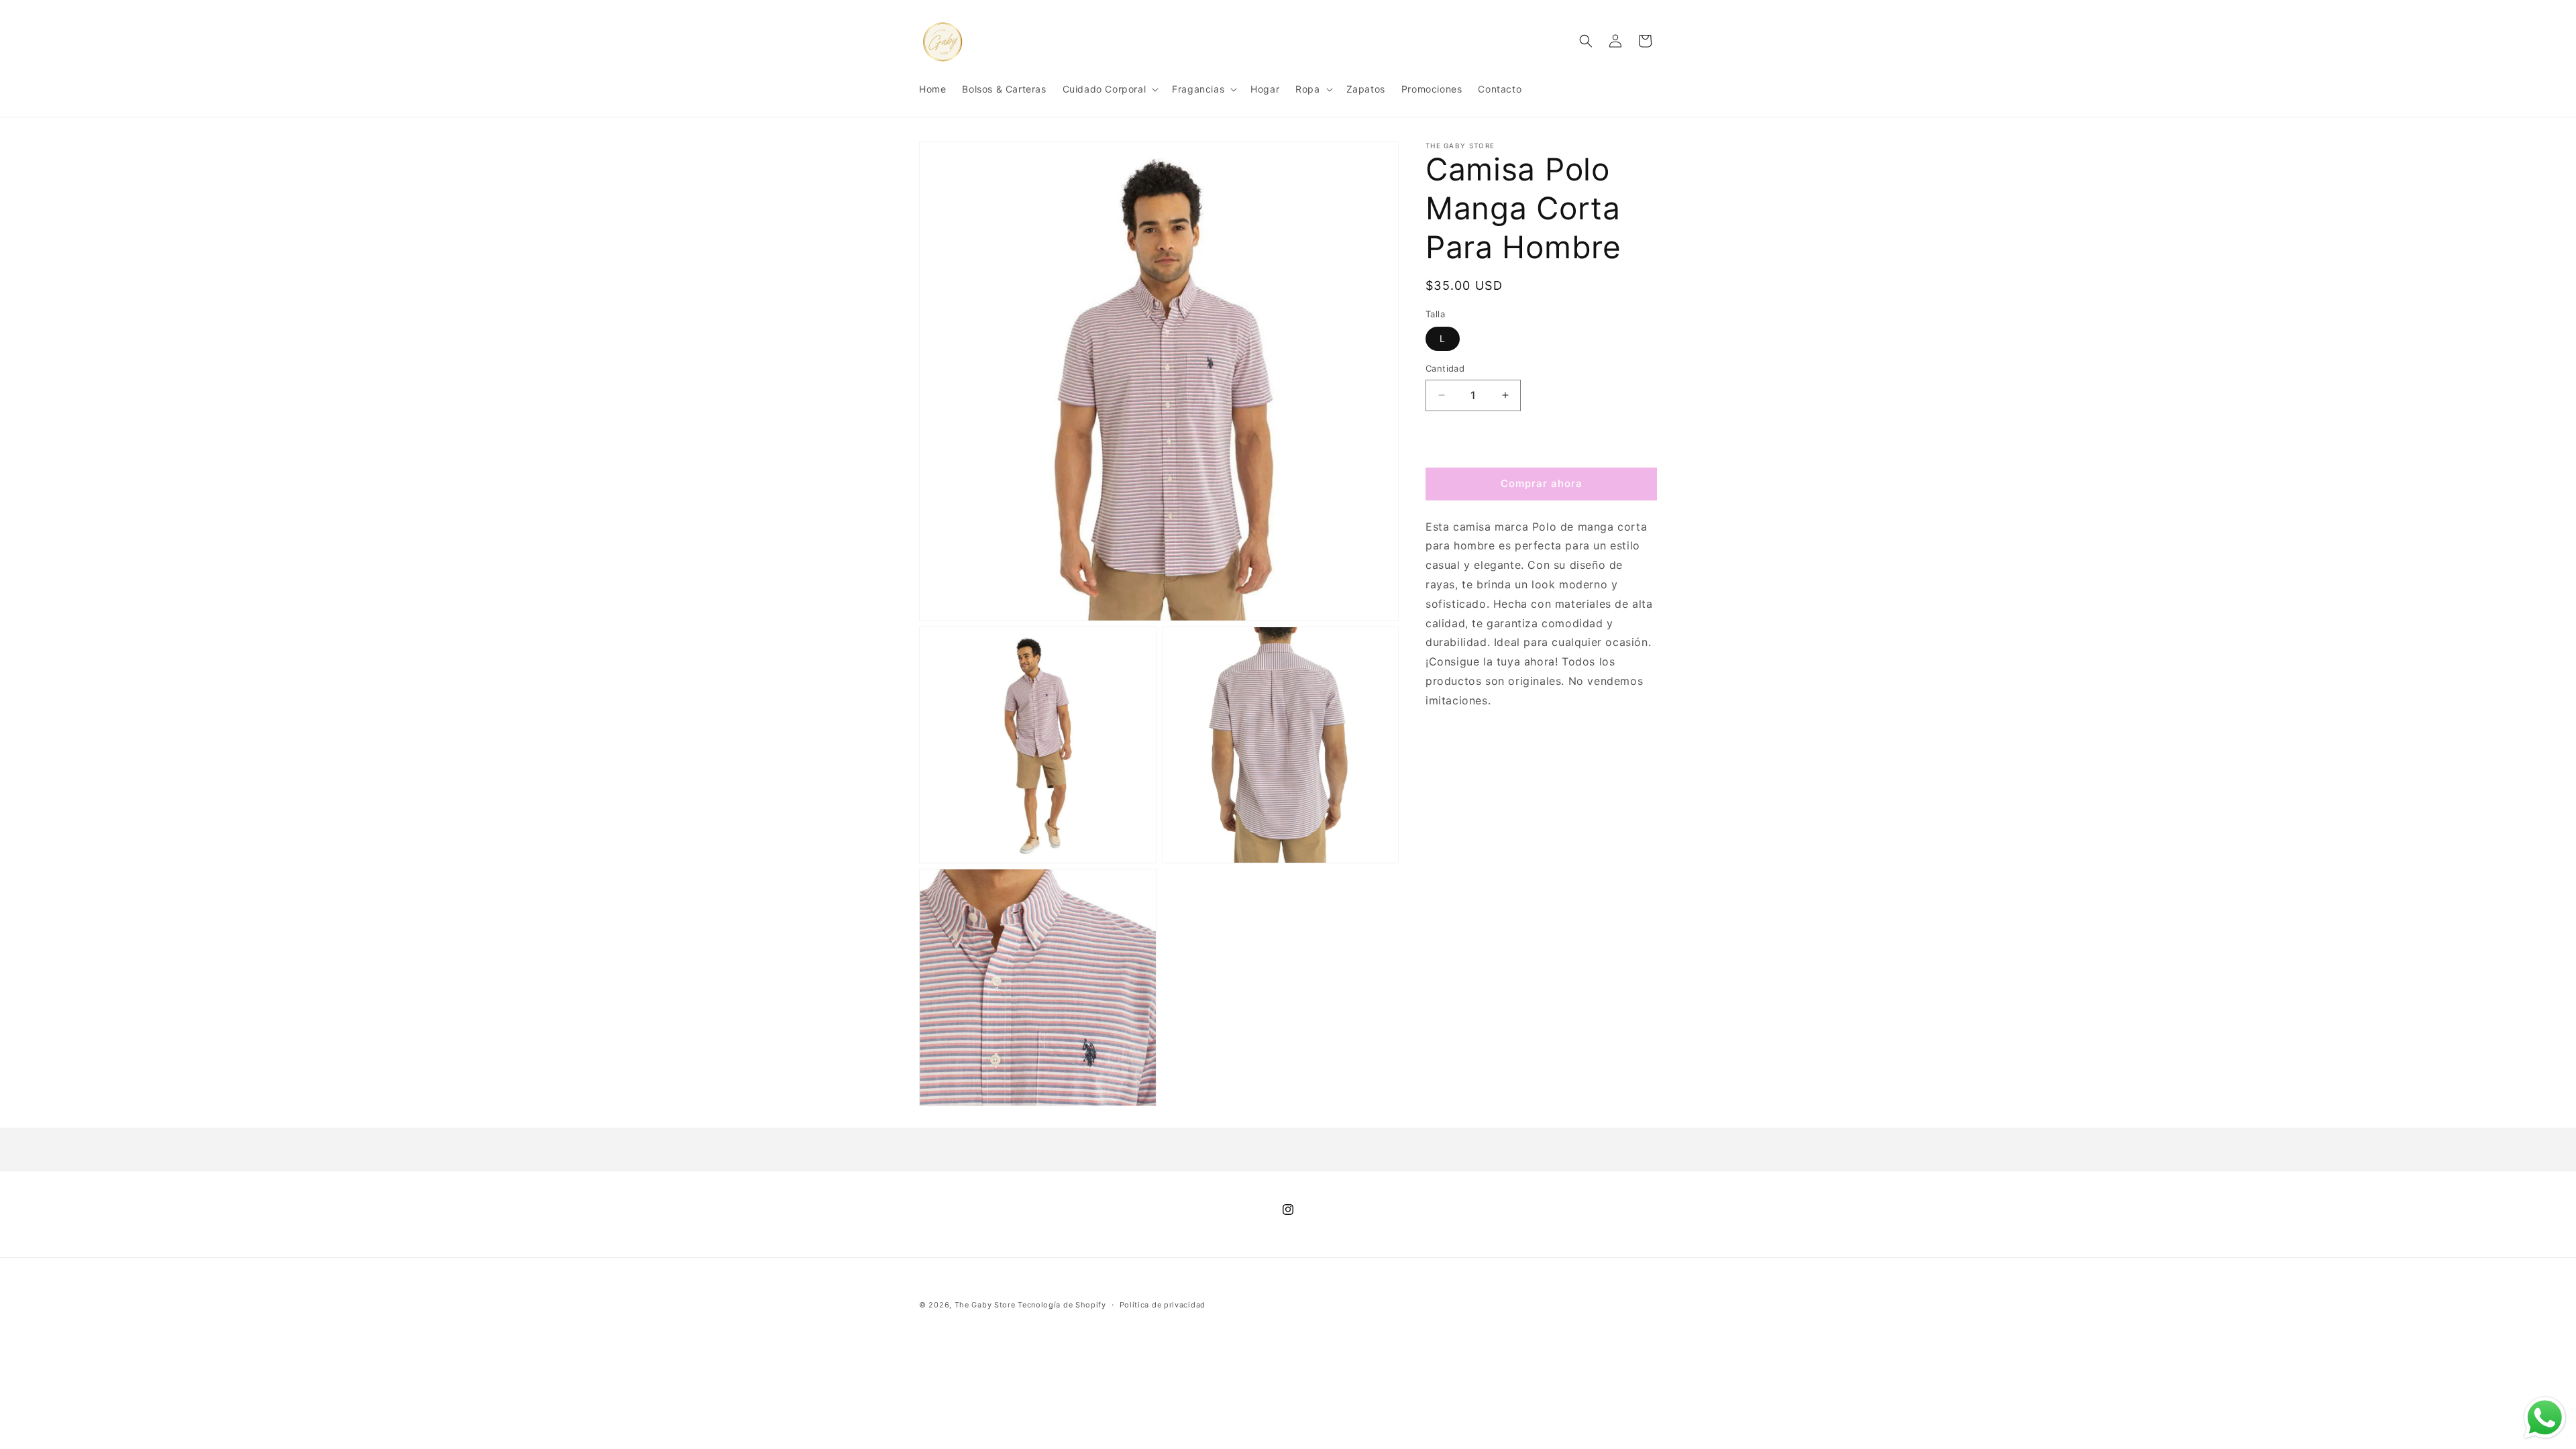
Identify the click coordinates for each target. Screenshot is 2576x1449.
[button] (1110, 89)
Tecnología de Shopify (1062, 1305)
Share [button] (1453, 742)
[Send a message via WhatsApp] (2545, 1418)
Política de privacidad (1163, 1305)
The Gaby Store (985, 1305)
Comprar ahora (1542, 483)
